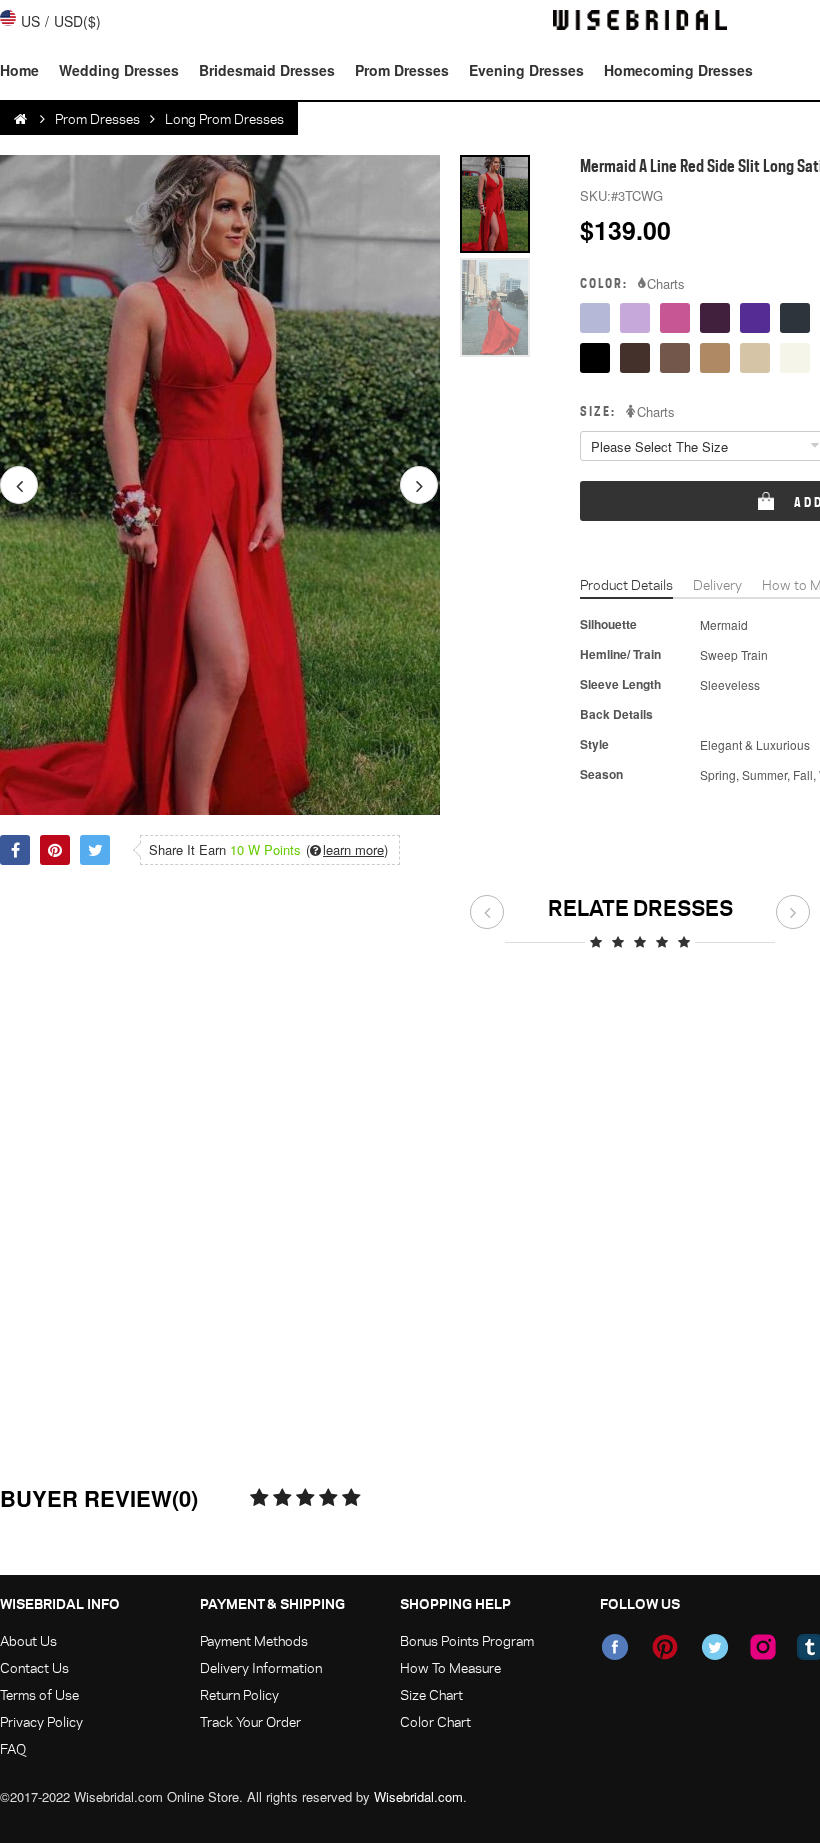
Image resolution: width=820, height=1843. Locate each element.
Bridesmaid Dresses (267, 70)
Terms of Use (39, 1694)
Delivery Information (261, 1667)
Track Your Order (250, 1721)
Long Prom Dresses (224, 118)
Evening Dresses (526, 70)
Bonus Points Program (467, 1640)
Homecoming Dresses (678, 70)
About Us (28, 1640)
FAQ (13, 1748)
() (347, 850)
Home (19, 70)
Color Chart (435, 1721)
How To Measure (450, 1667)
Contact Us (34, 1667)
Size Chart (431, 1694)
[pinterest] (665, 1647)
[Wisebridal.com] (22, 119)
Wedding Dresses (119, 70)
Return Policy (239, 1694)
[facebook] (615, 1647)
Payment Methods (254, 1640)
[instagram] (763, 1647)
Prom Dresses (402, 70)
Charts (666, 284)
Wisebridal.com (418, 1796)
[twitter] (715, 1647)
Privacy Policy (41, 1721)
